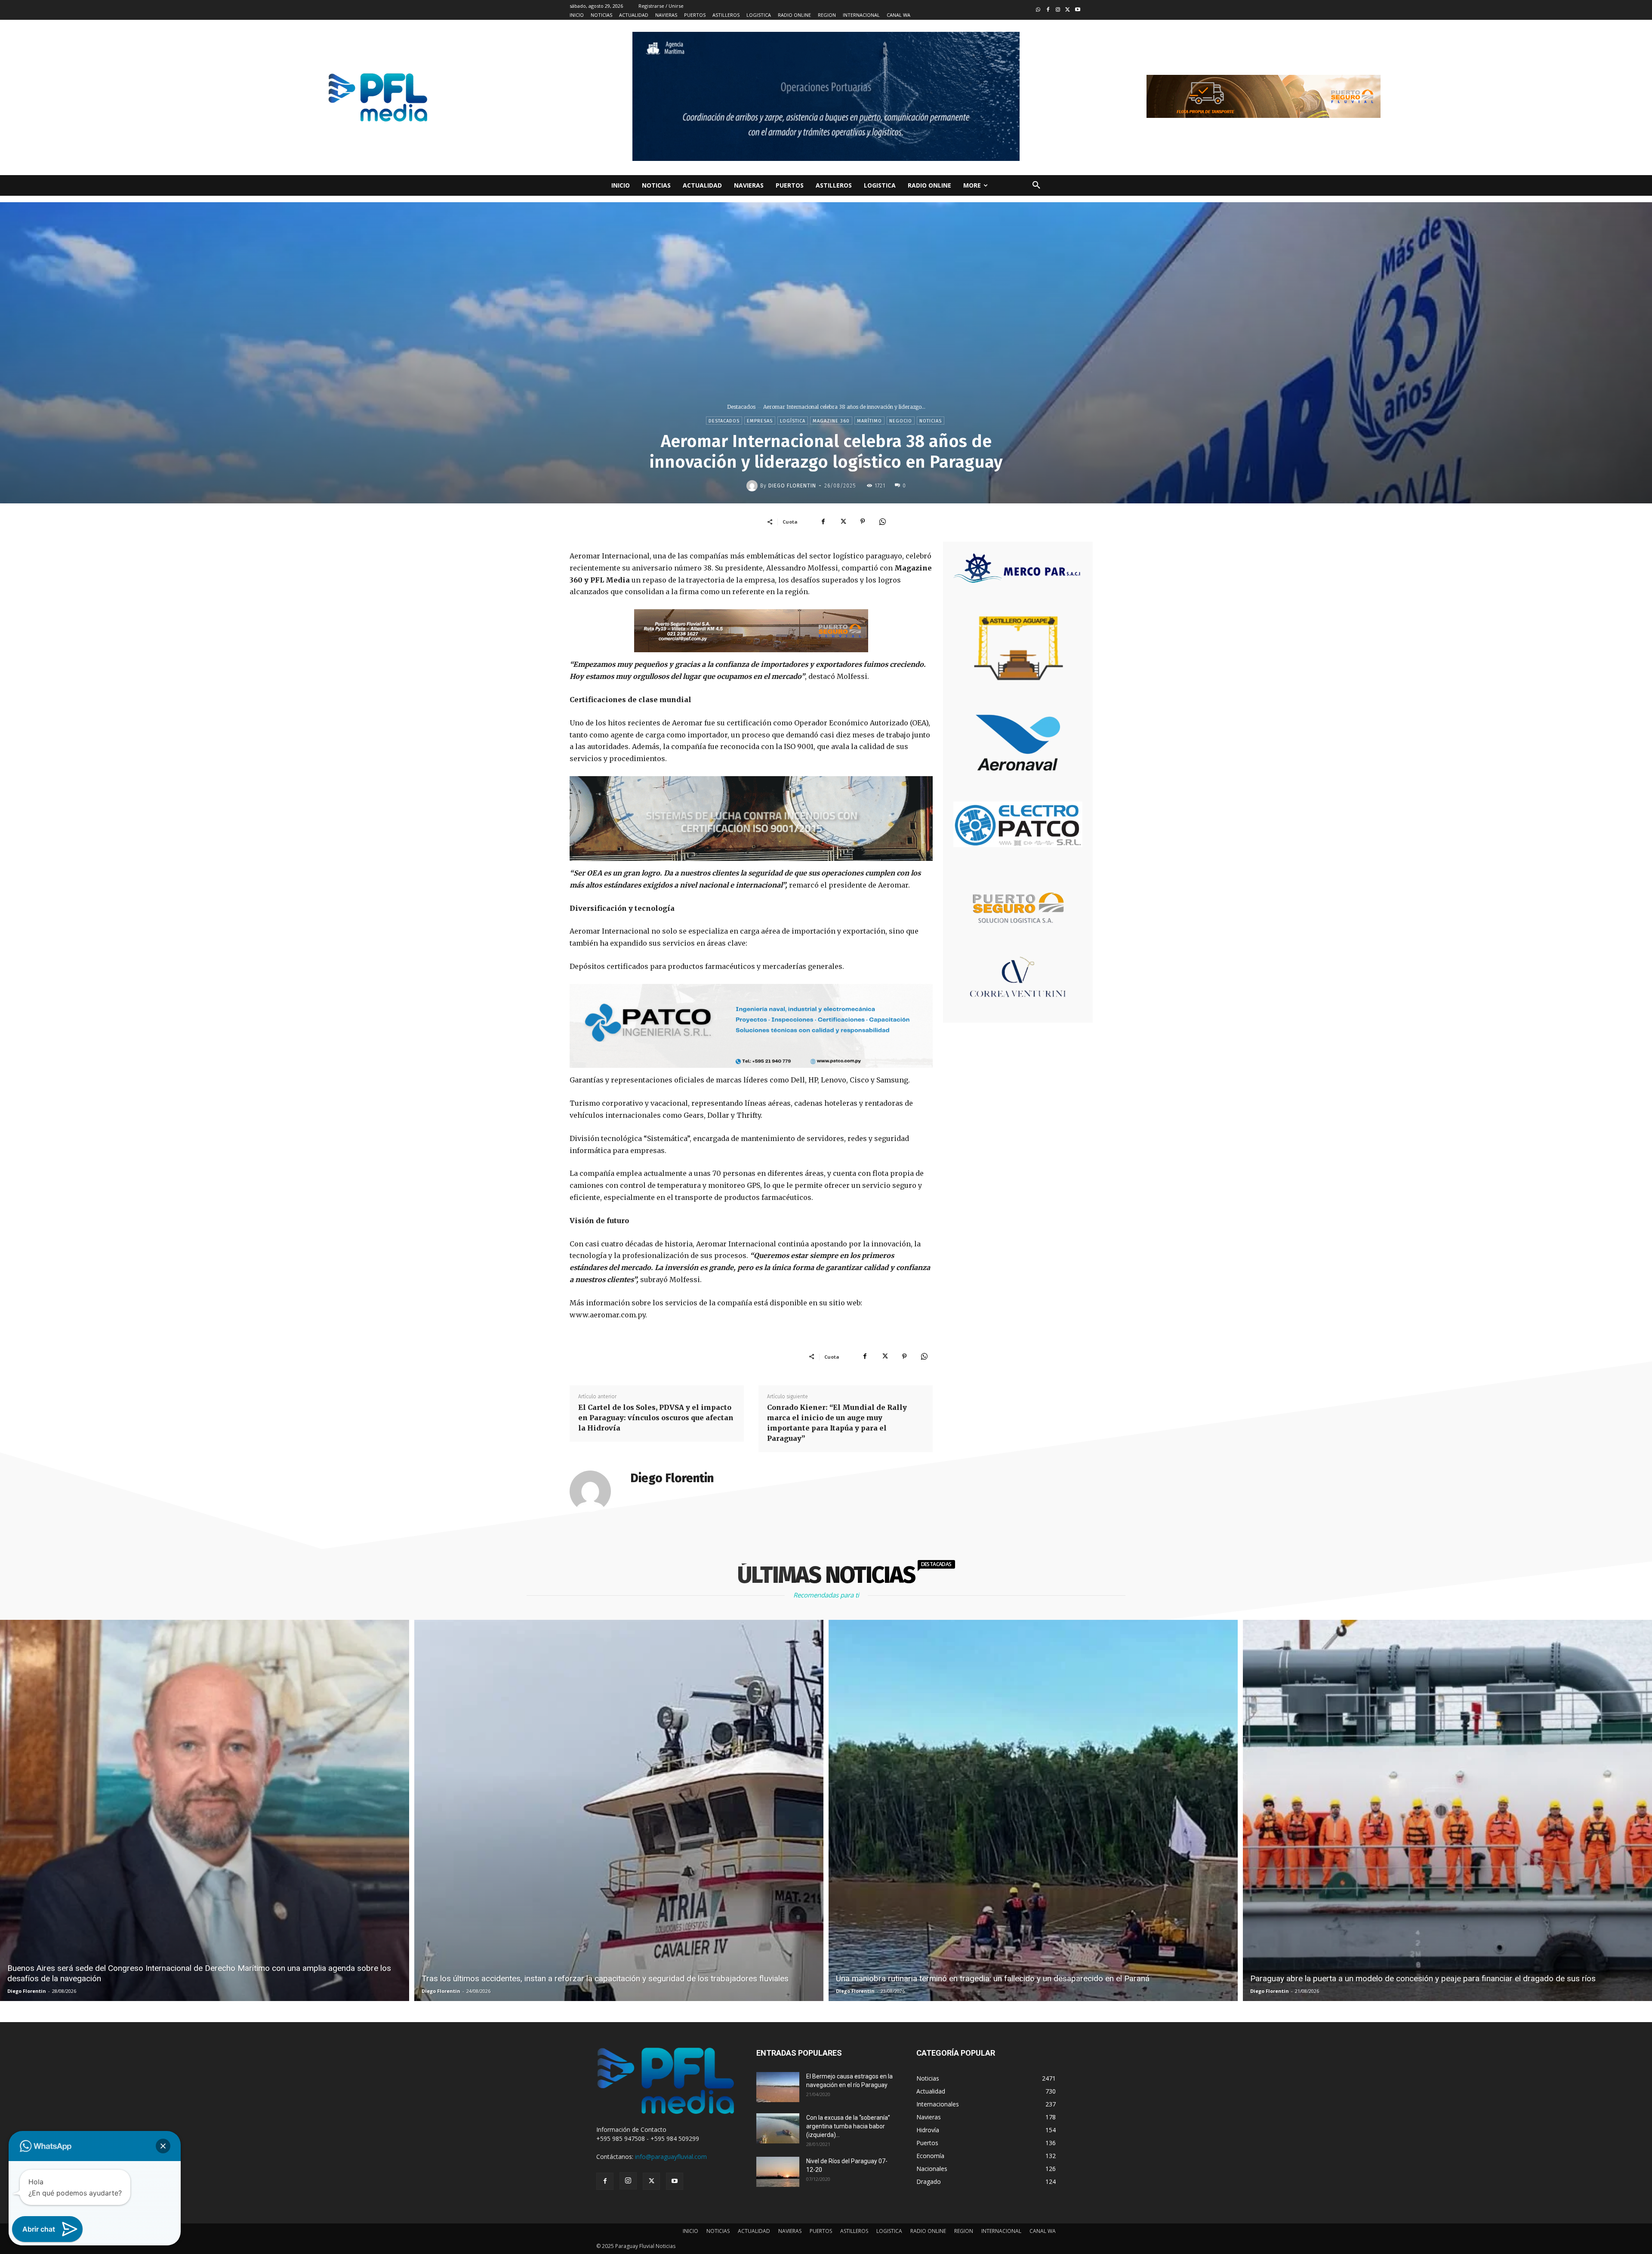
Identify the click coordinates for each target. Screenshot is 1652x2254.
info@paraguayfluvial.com (671, 2157)
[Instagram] (1058, 10)
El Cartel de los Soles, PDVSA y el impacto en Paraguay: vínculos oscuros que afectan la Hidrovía (656, 1418)
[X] (843, 521)
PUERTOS (821, 2231)
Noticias (931, 421)
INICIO (690, 2231)
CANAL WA (1043, 2231)
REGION (964, 2231)
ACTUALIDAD (754, 2231)
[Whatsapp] (1038, 10)
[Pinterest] (863, 521)
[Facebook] (1048, 10)
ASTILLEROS (854, 2231)
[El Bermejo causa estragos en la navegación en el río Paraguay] (778, 2087)
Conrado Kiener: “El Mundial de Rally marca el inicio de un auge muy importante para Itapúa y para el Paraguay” (837, 1423)
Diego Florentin (792, 486)
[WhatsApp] (882, 521)
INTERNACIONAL (1001, 2231)
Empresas (760, 421)
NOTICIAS (718, 2231)
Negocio (901, 421)
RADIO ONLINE (928, 2231)
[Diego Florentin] (753, 486)
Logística (793, 421)
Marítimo (869, 421)
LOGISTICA (889, 2231)
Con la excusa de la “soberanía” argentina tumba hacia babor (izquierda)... (848, 2126)
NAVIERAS (790, 2231)
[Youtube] (1077, 10)
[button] (1036, 185)
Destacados (741, 407)
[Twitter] (1068, 10)
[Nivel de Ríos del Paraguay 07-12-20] (778, 2172)
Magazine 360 (831, 421)
